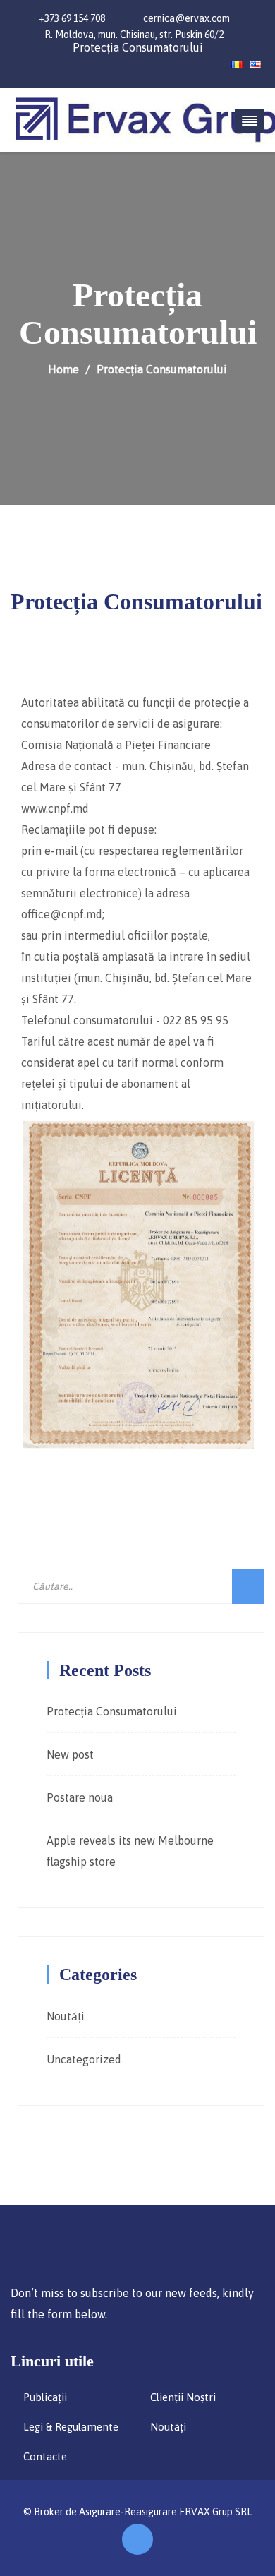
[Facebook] (36, 64)
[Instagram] (16, 64)
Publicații (45, 2397)
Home (63, 369)
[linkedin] (55, 64)
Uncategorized (84, 2059)
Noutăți (66, 2016)
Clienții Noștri (183, 2397)
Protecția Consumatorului (138, 47)
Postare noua (80, 1797)
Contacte (45, 2456)
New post (70, 1754)
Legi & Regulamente (71, 2427)
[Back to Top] (137, 2539)
